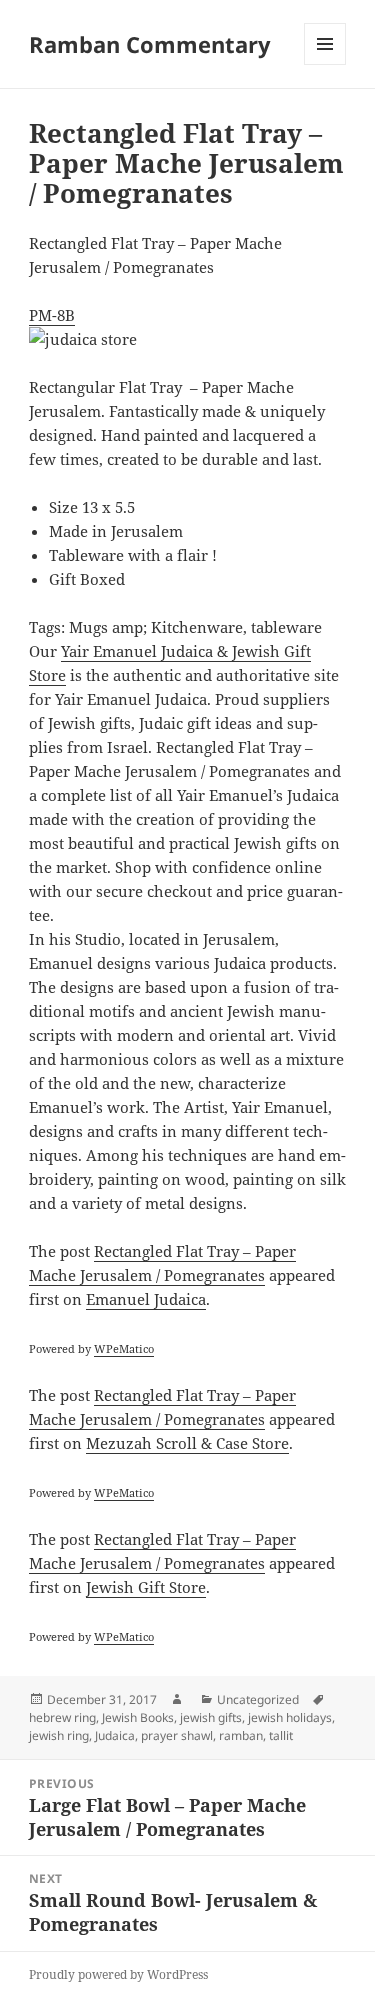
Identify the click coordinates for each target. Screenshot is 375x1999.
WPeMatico (124, 1348)
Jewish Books (138, 1717)
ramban (241, 1735)
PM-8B (52, 315)
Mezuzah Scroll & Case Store (187, 1443)
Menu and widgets (325, 64)
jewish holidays (290, 1717)
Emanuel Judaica (146, 1299)
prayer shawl (177, 1735)
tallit (281, 1735)
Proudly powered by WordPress (118, 1974)
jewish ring (59, 1735)
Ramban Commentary (150, 44)
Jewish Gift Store (146, 1587)
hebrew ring (62, 1717)
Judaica (115, 1735)
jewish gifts (211, 1717)
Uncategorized (258, 1699)
